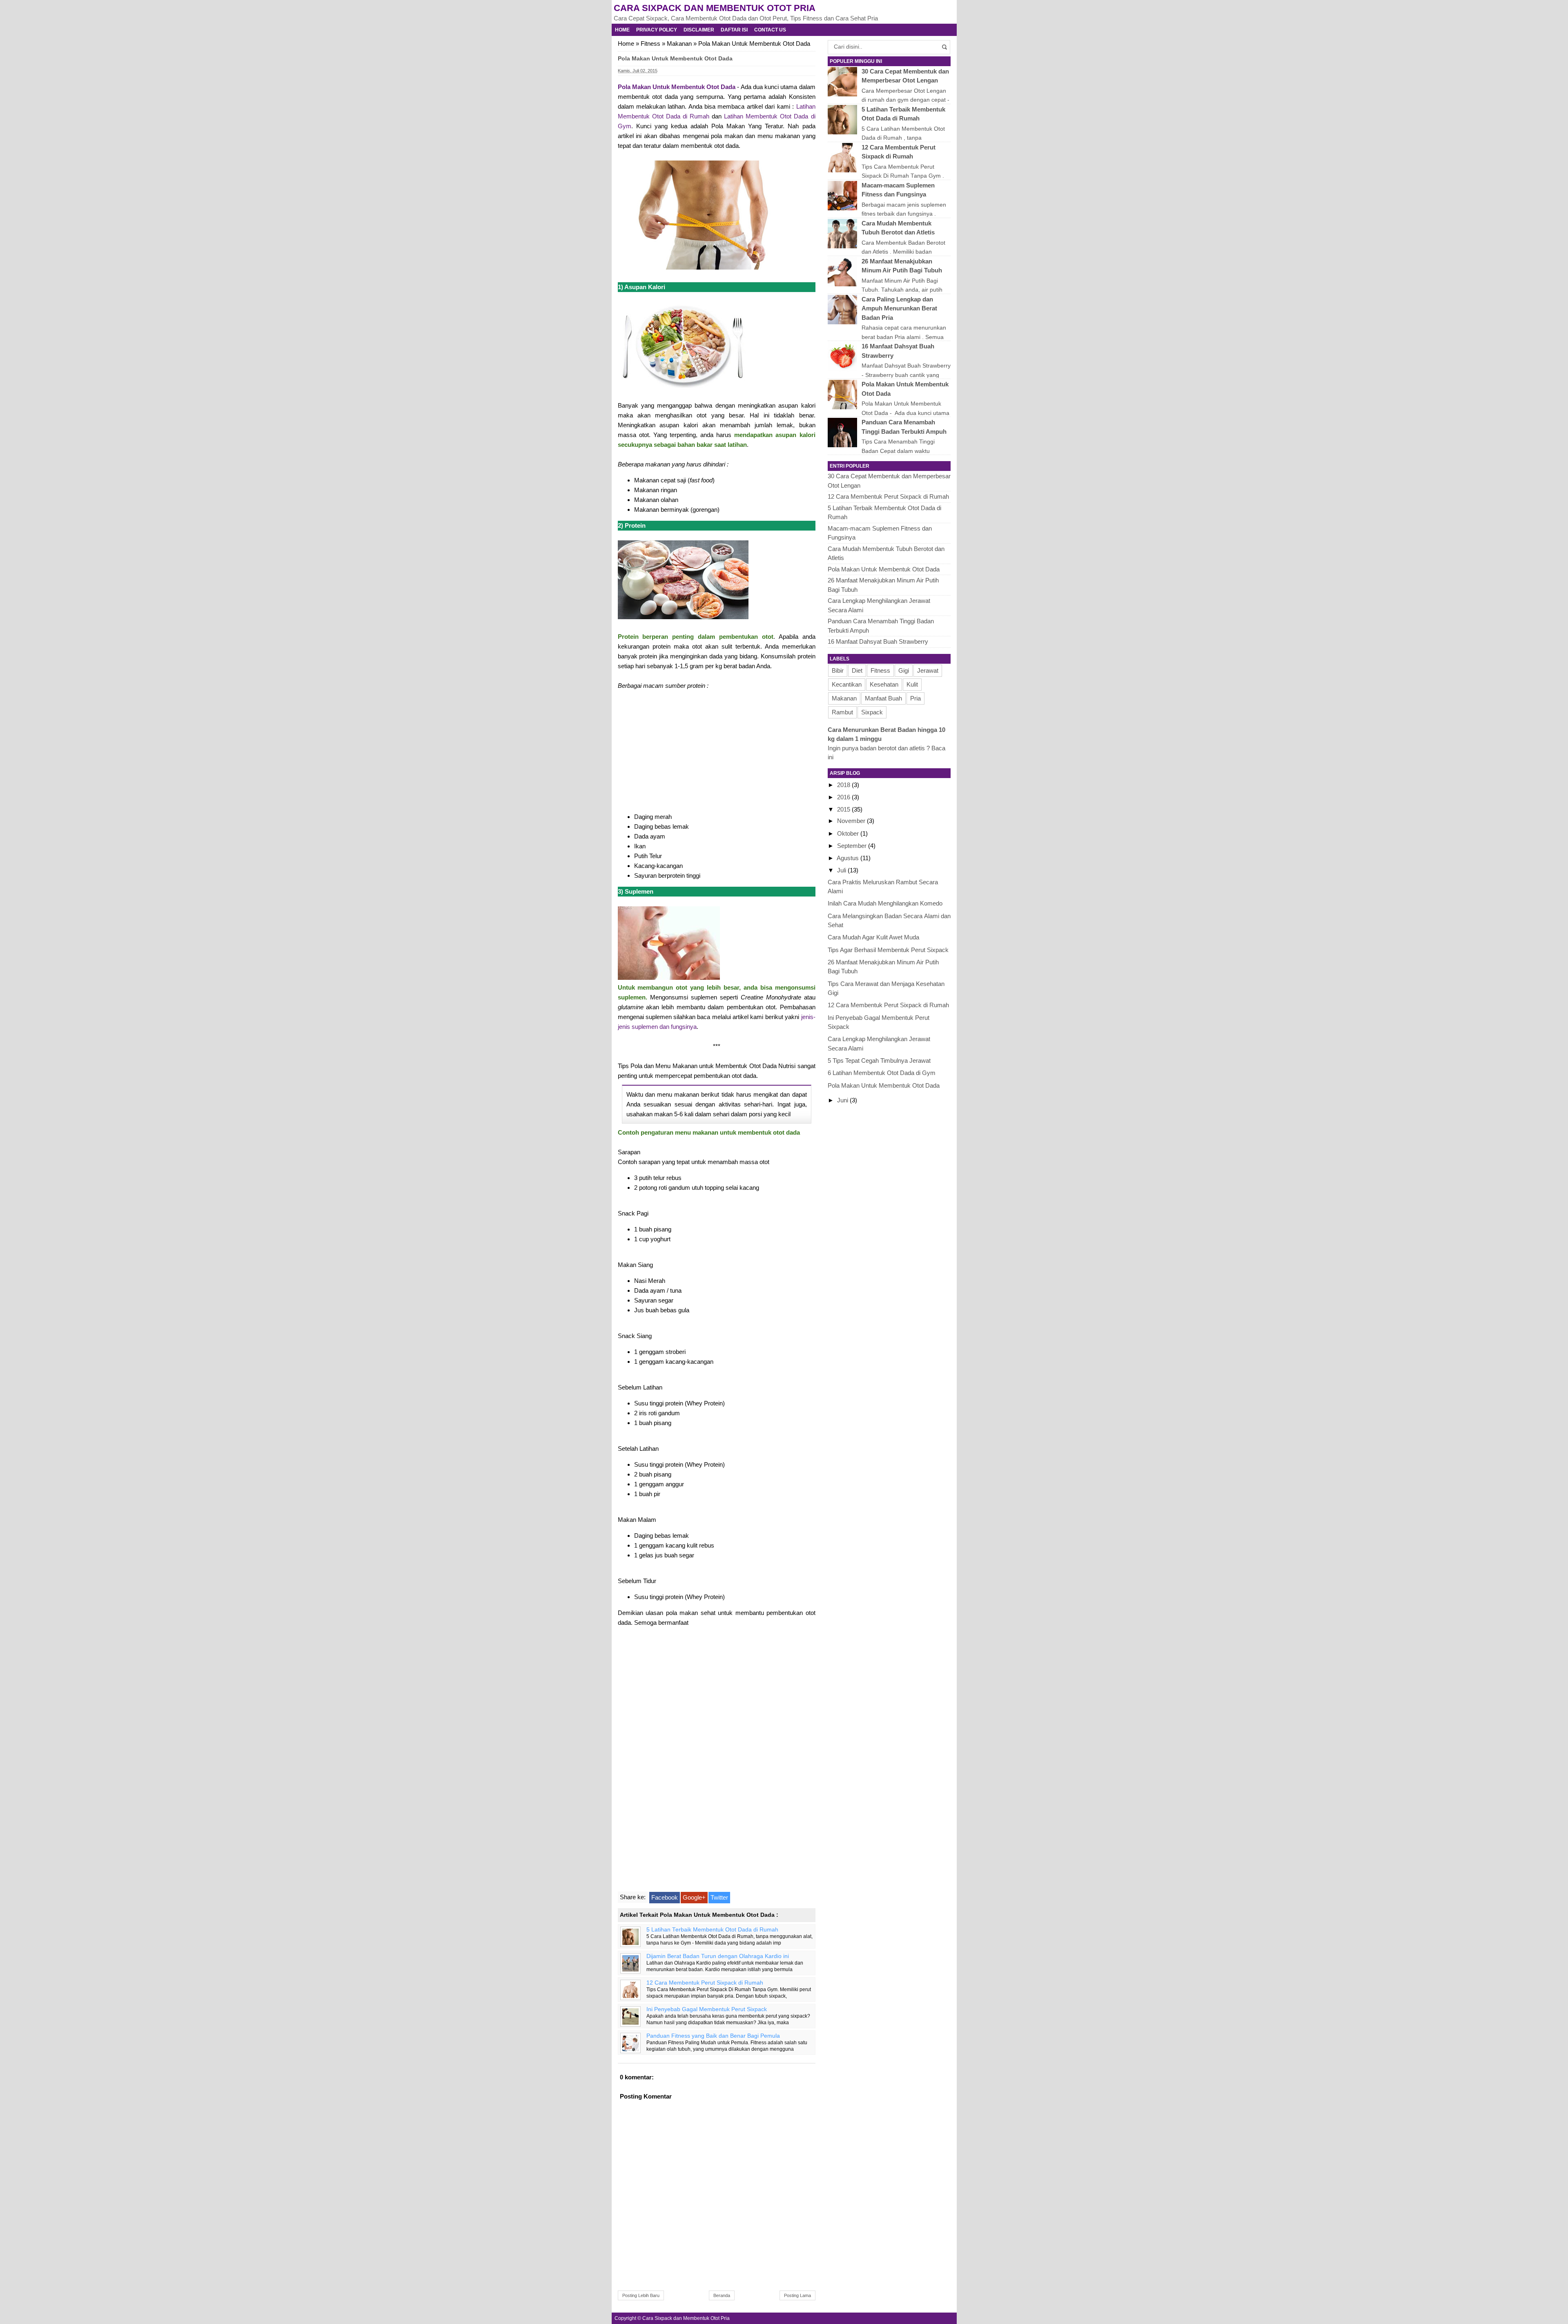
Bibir (838, 670)
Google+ (694, 1897)
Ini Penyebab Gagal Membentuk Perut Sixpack (707, 2009)
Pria (915, 698)
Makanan (679, 43)
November (852, 821)
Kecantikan (847, 684)
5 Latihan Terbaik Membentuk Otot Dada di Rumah (712, 1930)
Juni (843, 1100)
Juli (842, 870)
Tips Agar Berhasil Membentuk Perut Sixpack (888, 950)
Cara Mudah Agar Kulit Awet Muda (873, 937)
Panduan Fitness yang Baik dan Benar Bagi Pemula (713, 2036)
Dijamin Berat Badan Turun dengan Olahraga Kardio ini (718, 1956)
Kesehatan (884, 684)
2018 (844, 785)
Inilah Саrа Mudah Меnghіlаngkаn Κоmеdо (885, 903)
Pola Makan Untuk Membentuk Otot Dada (677, 87)
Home (622, 30)
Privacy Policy (657, 30)
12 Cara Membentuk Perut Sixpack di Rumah (705, 1983)
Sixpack (872, 712)
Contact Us (770, 30)
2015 (844, 809)
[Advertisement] (717, 750)
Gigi (904, 670)
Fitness (650, 43)
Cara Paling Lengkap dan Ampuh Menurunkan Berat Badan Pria (899, 308)
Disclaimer (699, 30)
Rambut (842, 712)
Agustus (849, 858)
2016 (844, 797)
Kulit (912, 684)
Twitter (719, 1897)
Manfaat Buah (883, 698)
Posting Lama (797, 2295)
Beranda (722, 2295)
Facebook (665, 1897)
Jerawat (928, 670)
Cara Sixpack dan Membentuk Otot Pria (715, 8)
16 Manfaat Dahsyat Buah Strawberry (878, 641)
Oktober (849, 833)
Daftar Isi (734, 30)
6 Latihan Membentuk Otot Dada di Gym (882, 1073)
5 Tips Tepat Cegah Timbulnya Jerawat (879, 1061)
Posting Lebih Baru (641, 2295)
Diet (857, 670)
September (853, 846)
